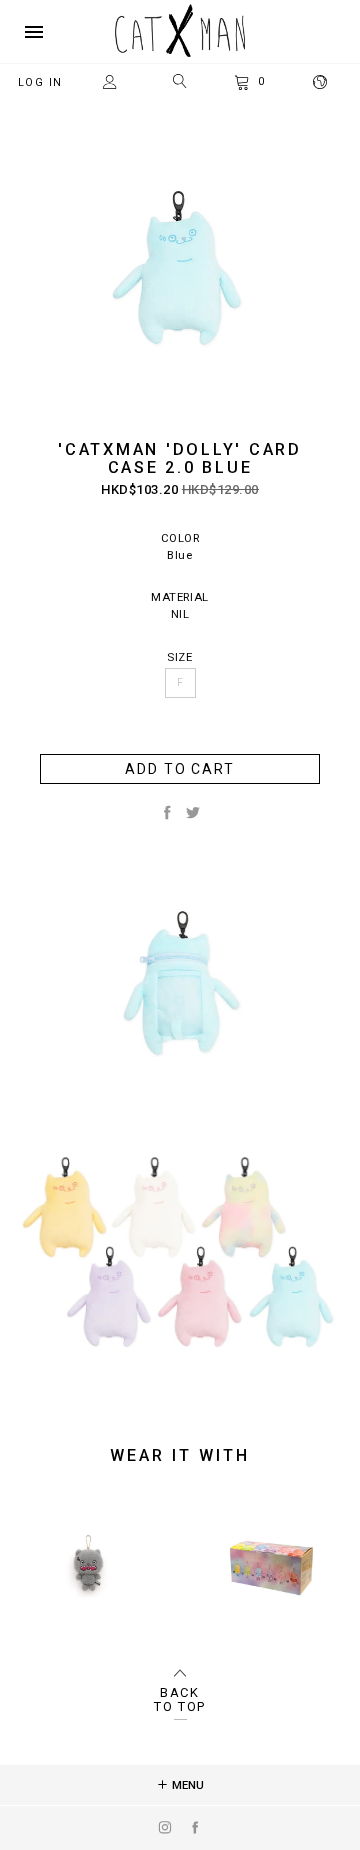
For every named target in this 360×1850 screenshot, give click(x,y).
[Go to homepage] (180, 52)
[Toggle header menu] (34, 32)
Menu (186, 1785)
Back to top (180, 1700)
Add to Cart (180, 769)
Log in (40, 82)
